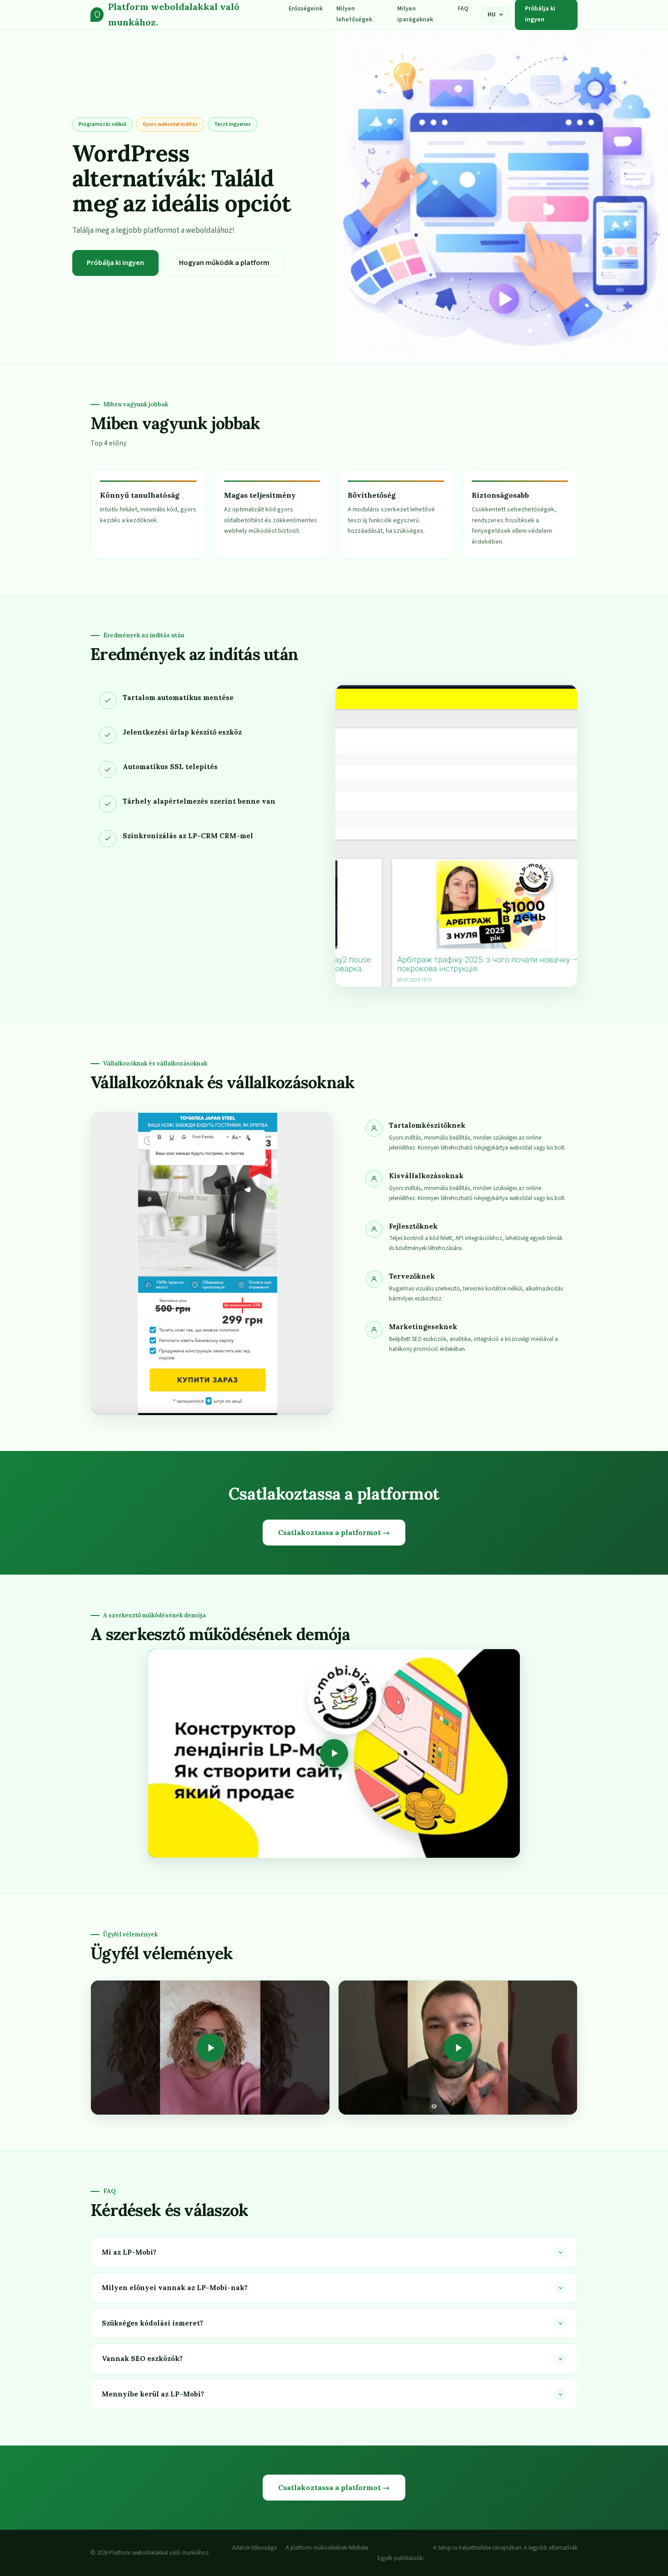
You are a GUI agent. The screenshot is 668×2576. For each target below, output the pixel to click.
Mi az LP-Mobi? (129, 2252)
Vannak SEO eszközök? (142, 2358)
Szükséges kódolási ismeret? (152, 2323)
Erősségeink (306, 9)
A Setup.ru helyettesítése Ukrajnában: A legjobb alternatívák (505, 2548)
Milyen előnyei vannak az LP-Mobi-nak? (175, 2288)
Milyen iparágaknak (415, 14)
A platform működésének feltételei (327, 2548)
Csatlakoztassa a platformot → (334, 1532)
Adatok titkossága (254, 2548)
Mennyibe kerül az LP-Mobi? (153, 2394)
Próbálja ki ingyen (115, 263)
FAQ (463, 9)
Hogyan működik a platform (224, 263)
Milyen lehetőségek (354, 14)
